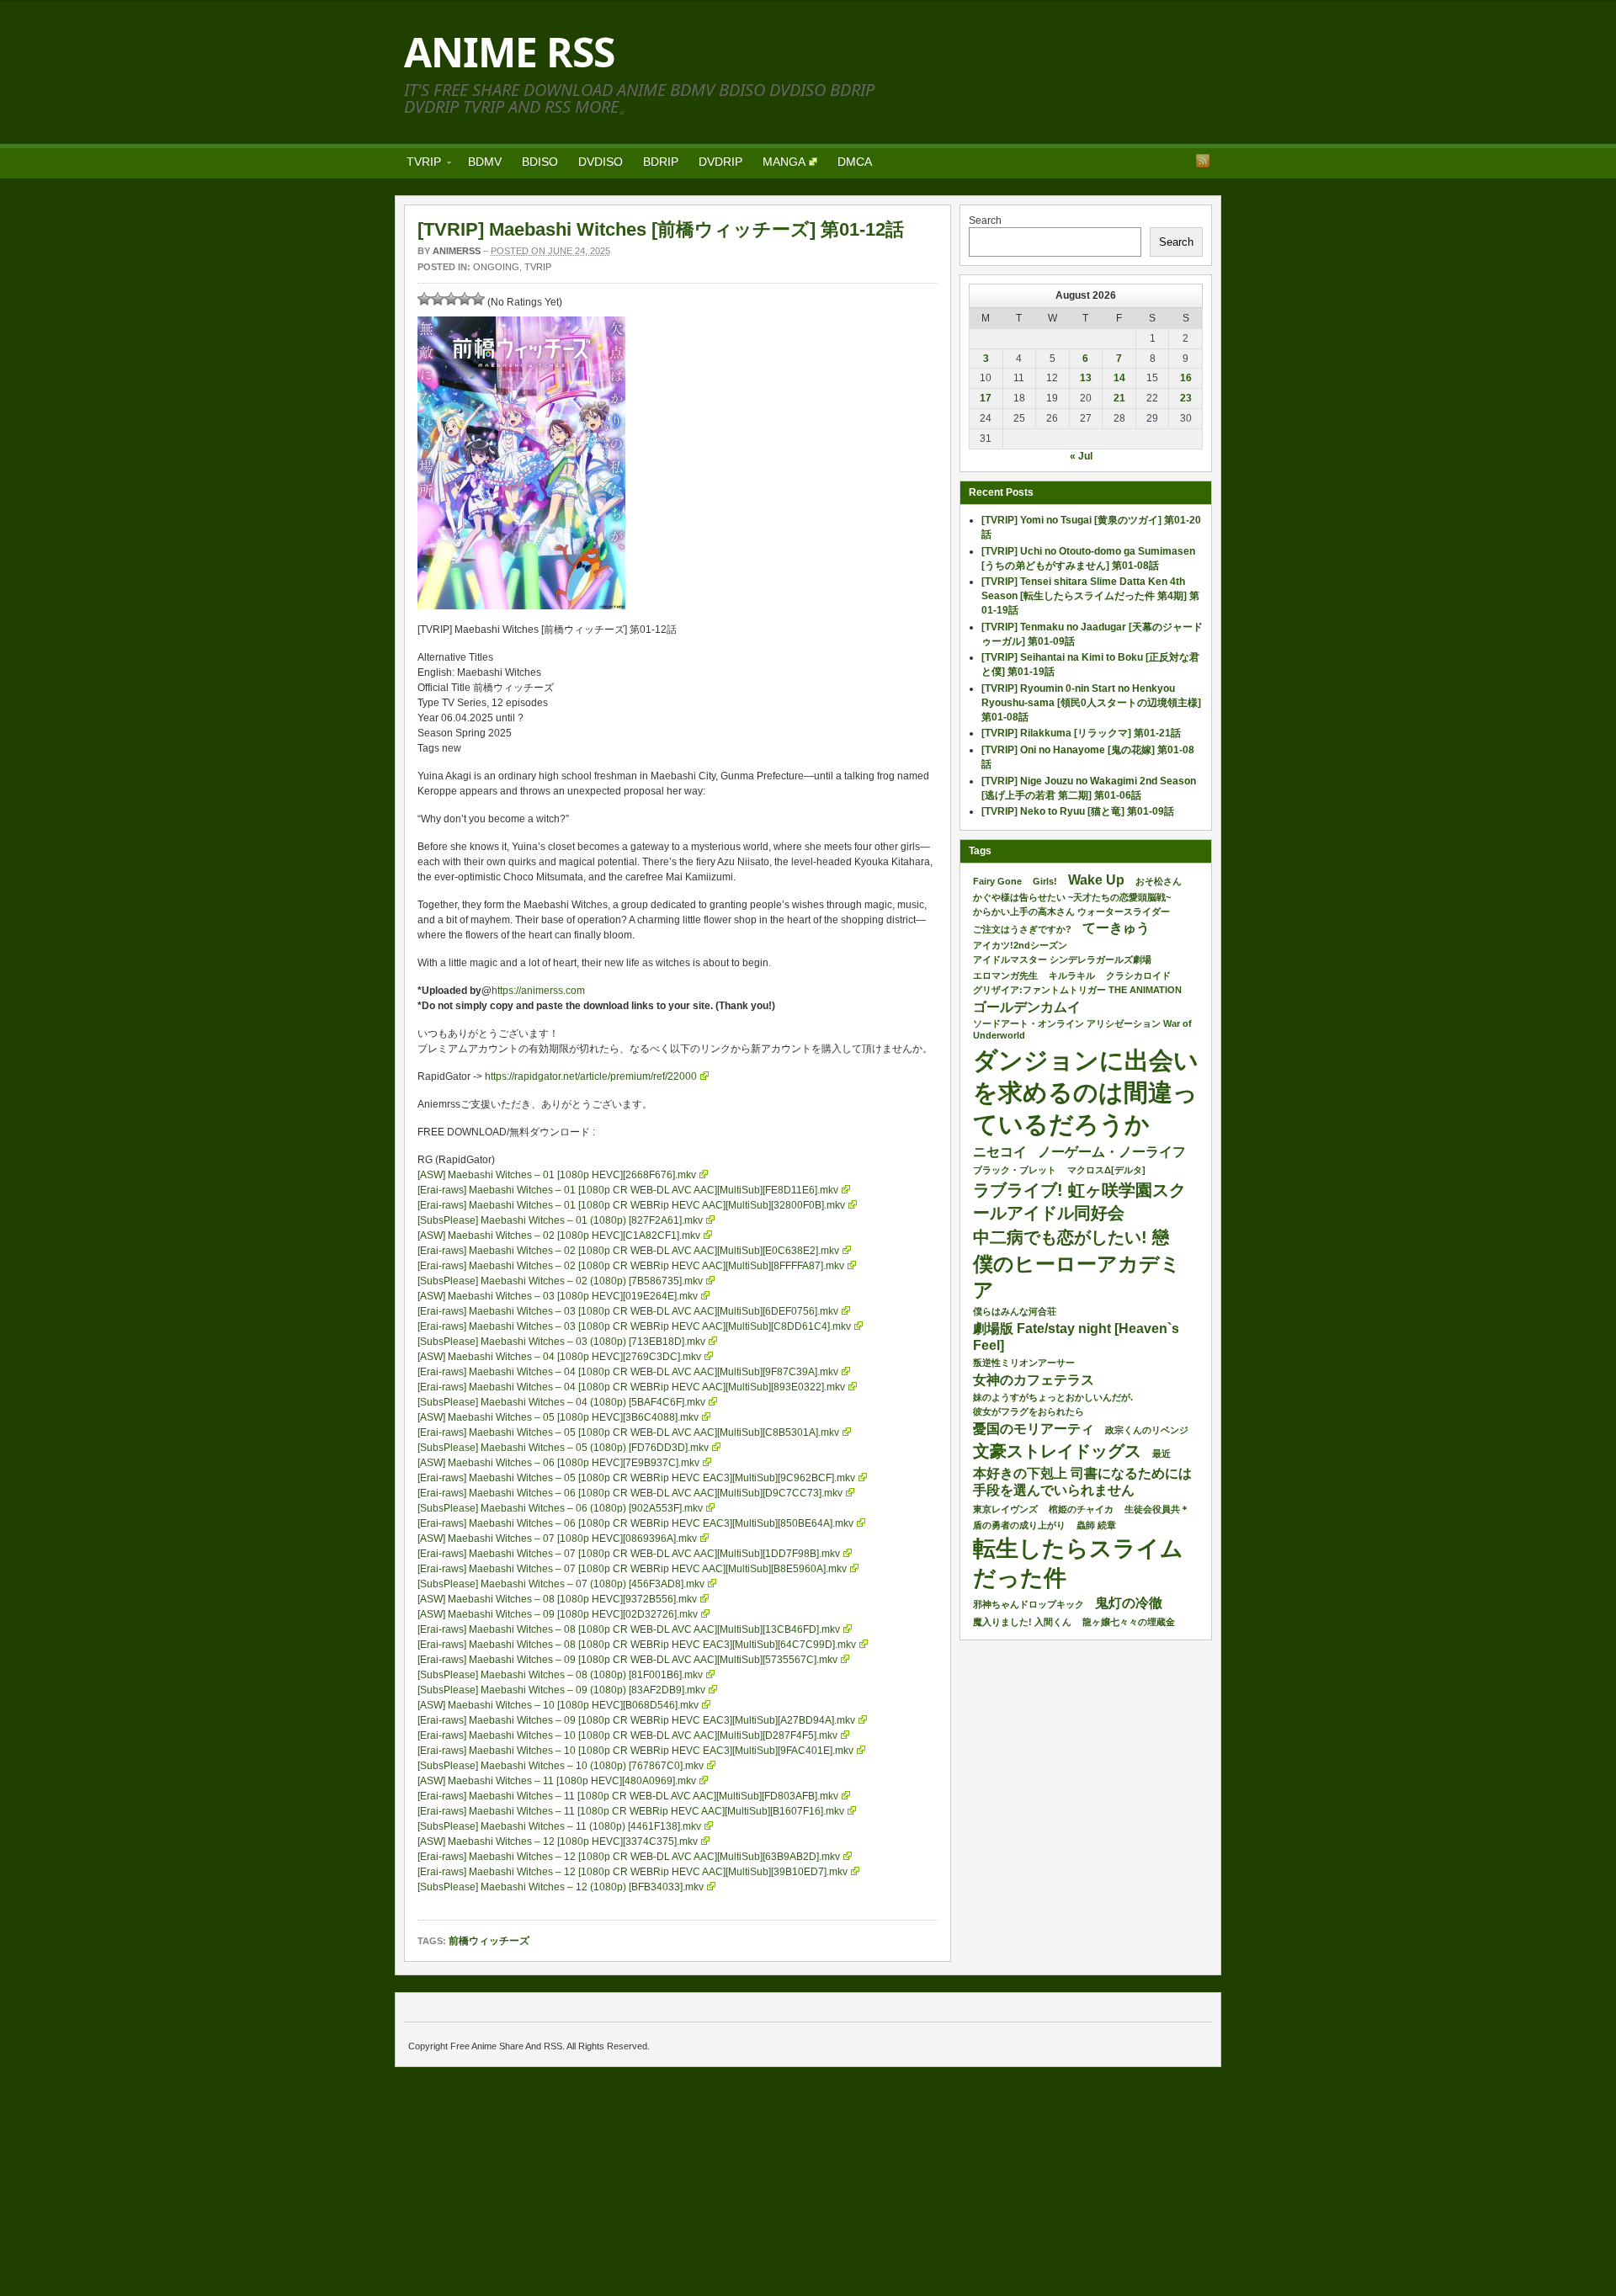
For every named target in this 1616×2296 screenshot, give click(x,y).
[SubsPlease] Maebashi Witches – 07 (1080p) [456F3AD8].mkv (561, 1584)
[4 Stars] (465, 299)
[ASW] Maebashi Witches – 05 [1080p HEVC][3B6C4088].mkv (558, 1417)
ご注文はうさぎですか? (1022, 929)
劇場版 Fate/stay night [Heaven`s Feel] (1076, 1337)
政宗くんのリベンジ (1147, 1430)
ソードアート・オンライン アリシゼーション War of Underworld (1082, 1029)
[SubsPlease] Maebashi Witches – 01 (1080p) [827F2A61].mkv (560, 1220)
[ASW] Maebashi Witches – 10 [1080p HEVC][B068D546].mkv (558, 1705)
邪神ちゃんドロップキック (1029, 1604)
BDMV (485, 162)
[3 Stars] (451, 299)
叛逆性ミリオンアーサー (1024, 1363)
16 (1186, 378)
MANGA (784, 162)
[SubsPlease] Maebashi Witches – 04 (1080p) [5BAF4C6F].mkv (561, 1402)
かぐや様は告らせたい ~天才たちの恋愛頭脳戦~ (1072, 897)
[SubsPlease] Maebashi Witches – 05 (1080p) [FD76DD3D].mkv (563, 1448)
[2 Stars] (438, 299)
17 (986, 398)
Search (985, 221)
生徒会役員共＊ (1157, 1509)
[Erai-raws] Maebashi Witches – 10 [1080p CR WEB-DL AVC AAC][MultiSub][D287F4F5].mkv (627, 1735)
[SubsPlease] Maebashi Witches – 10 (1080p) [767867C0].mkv (561, 1766)
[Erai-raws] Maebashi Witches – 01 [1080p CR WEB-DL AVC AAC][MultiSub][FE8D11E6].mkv (628, 1190)
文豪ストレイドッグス (1057, 1451)
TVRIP (419, 165)
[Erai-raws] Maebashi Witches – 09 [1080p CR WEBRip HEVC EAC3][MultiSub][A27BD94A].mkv (636, 1720)
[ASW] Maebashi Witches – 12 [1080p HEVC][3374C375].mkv (558, 1842)
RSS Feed (1203, 161)
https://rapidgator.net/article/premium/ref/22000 (591, 1076)
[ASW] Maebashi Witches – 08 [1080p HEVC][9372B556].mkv (557, 1599)
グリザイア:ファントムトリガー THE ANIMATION (1077, 990)
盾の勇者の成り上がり (1019, 1525)
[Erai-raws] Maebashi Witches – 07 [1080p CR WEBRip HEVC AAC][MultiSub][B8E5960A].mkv (632, 1569)
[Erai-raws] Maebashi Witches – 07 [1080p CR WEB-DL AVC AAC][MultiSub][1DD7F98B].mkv (629, 1554)
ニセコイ (1000, 1152)
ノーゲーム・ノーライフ (1112, 1152)
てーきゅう (1116, 928)
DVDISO (601, 162)
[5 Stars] (478, 299)
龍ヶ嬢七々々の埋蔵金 (1129, 1622)
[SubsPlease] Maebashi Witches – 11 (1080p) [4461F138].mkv (559, 1826)
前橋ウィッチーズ (489, 1941)
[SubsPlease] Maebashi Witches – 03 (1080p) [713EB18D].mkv (561, 1342)
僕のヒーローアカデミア (1077, 1277)
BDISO (540, 162)
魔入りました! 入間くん (1022, 1622)
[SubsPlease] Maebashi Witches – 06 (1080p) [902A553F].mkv (560, 1508)
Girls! (1045, 881)
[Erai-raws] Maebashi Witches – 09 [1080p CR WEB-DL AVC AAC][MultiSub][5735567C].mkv (627, 1660)
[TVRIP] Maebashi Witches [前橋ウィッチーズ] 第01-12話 (661, 229)
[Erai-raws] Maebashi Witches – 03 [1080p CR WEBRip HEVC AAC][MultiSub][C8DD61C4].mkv (634, 1326)
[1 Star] (424, 299)
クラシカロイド (1138, 975)
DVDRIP (720, 162)
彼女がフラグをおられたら (1029, 1411)
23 (1186, 398)
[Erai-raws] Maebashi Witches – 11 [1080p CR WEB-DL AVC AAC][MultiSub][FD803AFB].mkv (628, 1796)
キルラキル (1072, 975)
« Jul (1081, 456)
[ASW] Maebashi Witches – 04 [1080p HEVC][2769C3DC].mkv (559, 1357)
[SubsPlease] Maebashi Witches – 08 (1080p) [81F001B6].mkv (560, 1675)
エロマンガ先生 (1005, 975)
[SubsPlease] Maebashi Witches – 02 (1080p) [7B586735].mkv (560, 1281)
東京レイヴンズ (1005, 1509)
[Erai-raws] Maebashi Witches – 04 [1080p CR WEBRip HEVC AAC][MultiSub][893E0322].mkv (631, 1387)
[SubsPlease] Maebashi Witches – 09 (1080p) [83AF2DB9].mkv (561, 1690)
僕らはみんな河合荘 (1015, 1311)
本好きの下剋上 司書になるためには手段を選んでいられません (1082, 1482)
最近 (1161, 1454)
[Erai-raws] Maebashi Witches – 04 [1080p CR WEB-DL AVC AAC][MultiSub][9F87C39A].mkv (628, 1372)
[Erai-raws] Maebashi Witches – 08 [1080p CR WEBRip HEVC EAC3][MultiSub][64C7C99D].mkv (637, 1645)
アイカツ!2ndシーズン (1020, 945)
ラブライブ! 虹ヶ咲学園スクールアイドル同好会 (1079, 1201)
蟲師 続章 (1096, 1525)
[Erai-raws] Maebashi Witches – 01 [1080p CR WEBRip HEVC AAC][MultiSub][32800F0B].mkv (631, 1205)
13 (1086, 378)
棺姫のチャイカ (1081, 1509)
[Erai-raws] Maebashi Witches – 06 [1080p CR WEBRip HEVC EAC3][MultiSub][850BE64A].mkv (635, 1523)
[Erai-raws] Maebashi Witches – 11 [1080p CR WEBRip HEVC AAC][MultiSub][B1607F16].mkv (631, 1811)
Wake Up (1096, 880)
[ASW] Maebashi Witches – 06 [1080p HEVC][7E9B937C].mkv (558, 1463)
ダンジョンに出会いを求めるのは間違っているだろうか (1086, 1092)
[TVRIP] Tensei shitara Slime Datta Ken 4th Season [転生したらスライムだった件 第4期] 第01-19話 (1090, 596)
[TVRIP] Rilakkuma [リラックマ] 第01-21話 (1081, 733)
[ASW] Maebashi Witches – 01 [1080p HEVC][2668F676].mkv (557, 1175)
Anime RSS (509, 52)
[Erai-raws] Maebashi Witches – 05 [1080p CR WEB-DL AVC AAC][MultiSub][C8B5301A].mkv (628, 1432)
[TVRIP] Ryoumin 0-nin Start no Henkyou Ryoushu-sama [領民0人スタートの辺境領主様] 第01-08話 (1091, 703)
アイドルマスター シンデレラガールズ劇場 (1062, 959)
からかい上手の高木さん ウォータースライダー (1071, 911)
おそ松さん (1159, 881)
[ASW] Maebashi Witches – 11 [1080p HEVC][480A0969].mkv (557, 1781)
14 (1119, 378)
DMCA (855, 162)
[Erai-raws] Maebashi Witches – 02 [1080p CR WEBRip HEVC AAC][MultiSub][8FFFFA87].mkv (631, 1266)
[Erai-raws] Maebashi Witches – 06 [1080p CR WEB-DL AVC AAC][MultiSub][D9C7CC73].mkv (630, 1493)
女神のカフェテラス (1034, 1380)
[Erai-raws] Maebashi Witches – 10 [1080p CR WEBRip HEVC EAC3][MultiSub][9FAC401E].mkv (635, 1751)
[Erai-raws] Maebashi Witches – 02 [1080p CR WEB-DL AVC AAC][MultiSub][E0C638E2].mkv (628, 1251)
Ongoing (496, 267)
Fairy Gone (997, 881)
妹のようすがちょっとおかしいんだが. (1053, 1397)
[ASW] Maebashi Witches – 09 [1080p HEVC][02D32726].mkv (558, 1614)
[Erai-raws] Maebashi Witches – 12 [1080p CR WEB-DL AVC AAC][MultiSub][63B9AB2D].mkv (629, 1857)
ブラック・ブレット (1015, 1170)
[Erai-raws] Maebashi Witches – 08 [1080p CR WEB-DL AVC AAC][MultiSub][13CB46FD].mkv (629, 1629)
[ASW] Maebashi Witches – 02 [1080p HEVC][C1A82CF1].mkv (559, 1236)
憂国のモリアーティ (1034, 1429)
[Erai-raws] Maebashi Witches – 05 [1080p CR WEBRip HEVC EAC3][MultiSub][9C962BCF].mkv (636, 1478)
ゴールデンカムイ (1027, 1007)
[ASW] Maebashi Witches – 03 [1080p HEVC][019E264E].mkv (558, 1296)
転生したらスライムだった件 (1078, 1563)
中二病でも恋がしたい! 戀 (1071, 1237)
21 (1119, 398)
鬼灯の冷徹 (1129, 1603)
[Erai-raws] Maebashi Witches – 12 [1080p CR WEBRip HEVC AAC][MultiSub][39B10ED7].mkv (633, 1872)
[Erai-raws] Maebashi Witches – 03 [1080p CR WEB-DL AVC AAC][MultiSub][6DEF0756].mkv (628, 1311)
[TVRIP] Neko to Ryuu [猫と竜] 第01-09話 (1078, 811)
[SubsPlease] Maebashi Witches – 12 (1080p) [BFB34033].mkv (561, 1887)
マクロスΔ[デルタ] (1106, 1170)
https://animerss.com (538, 991)
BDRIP (661, 162)
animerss (457, 251)
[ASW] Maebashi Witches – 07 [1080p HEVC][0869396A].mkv (557, 1539)
